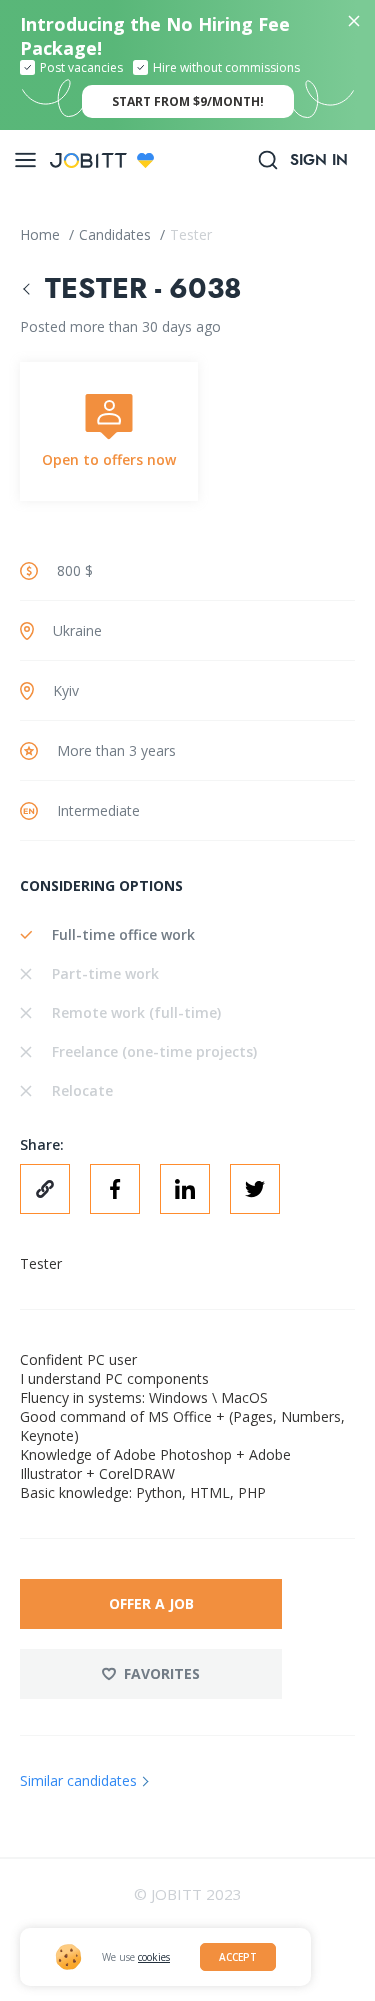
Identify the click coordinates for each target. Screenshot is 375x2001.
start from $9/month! (188, 101)
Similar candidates (78, 1780)
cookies (154, 1957)
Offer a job (151, 1603)
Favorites (162, 1673)
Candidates (117, 234)
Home (42, 234)
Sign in (319, 160)
